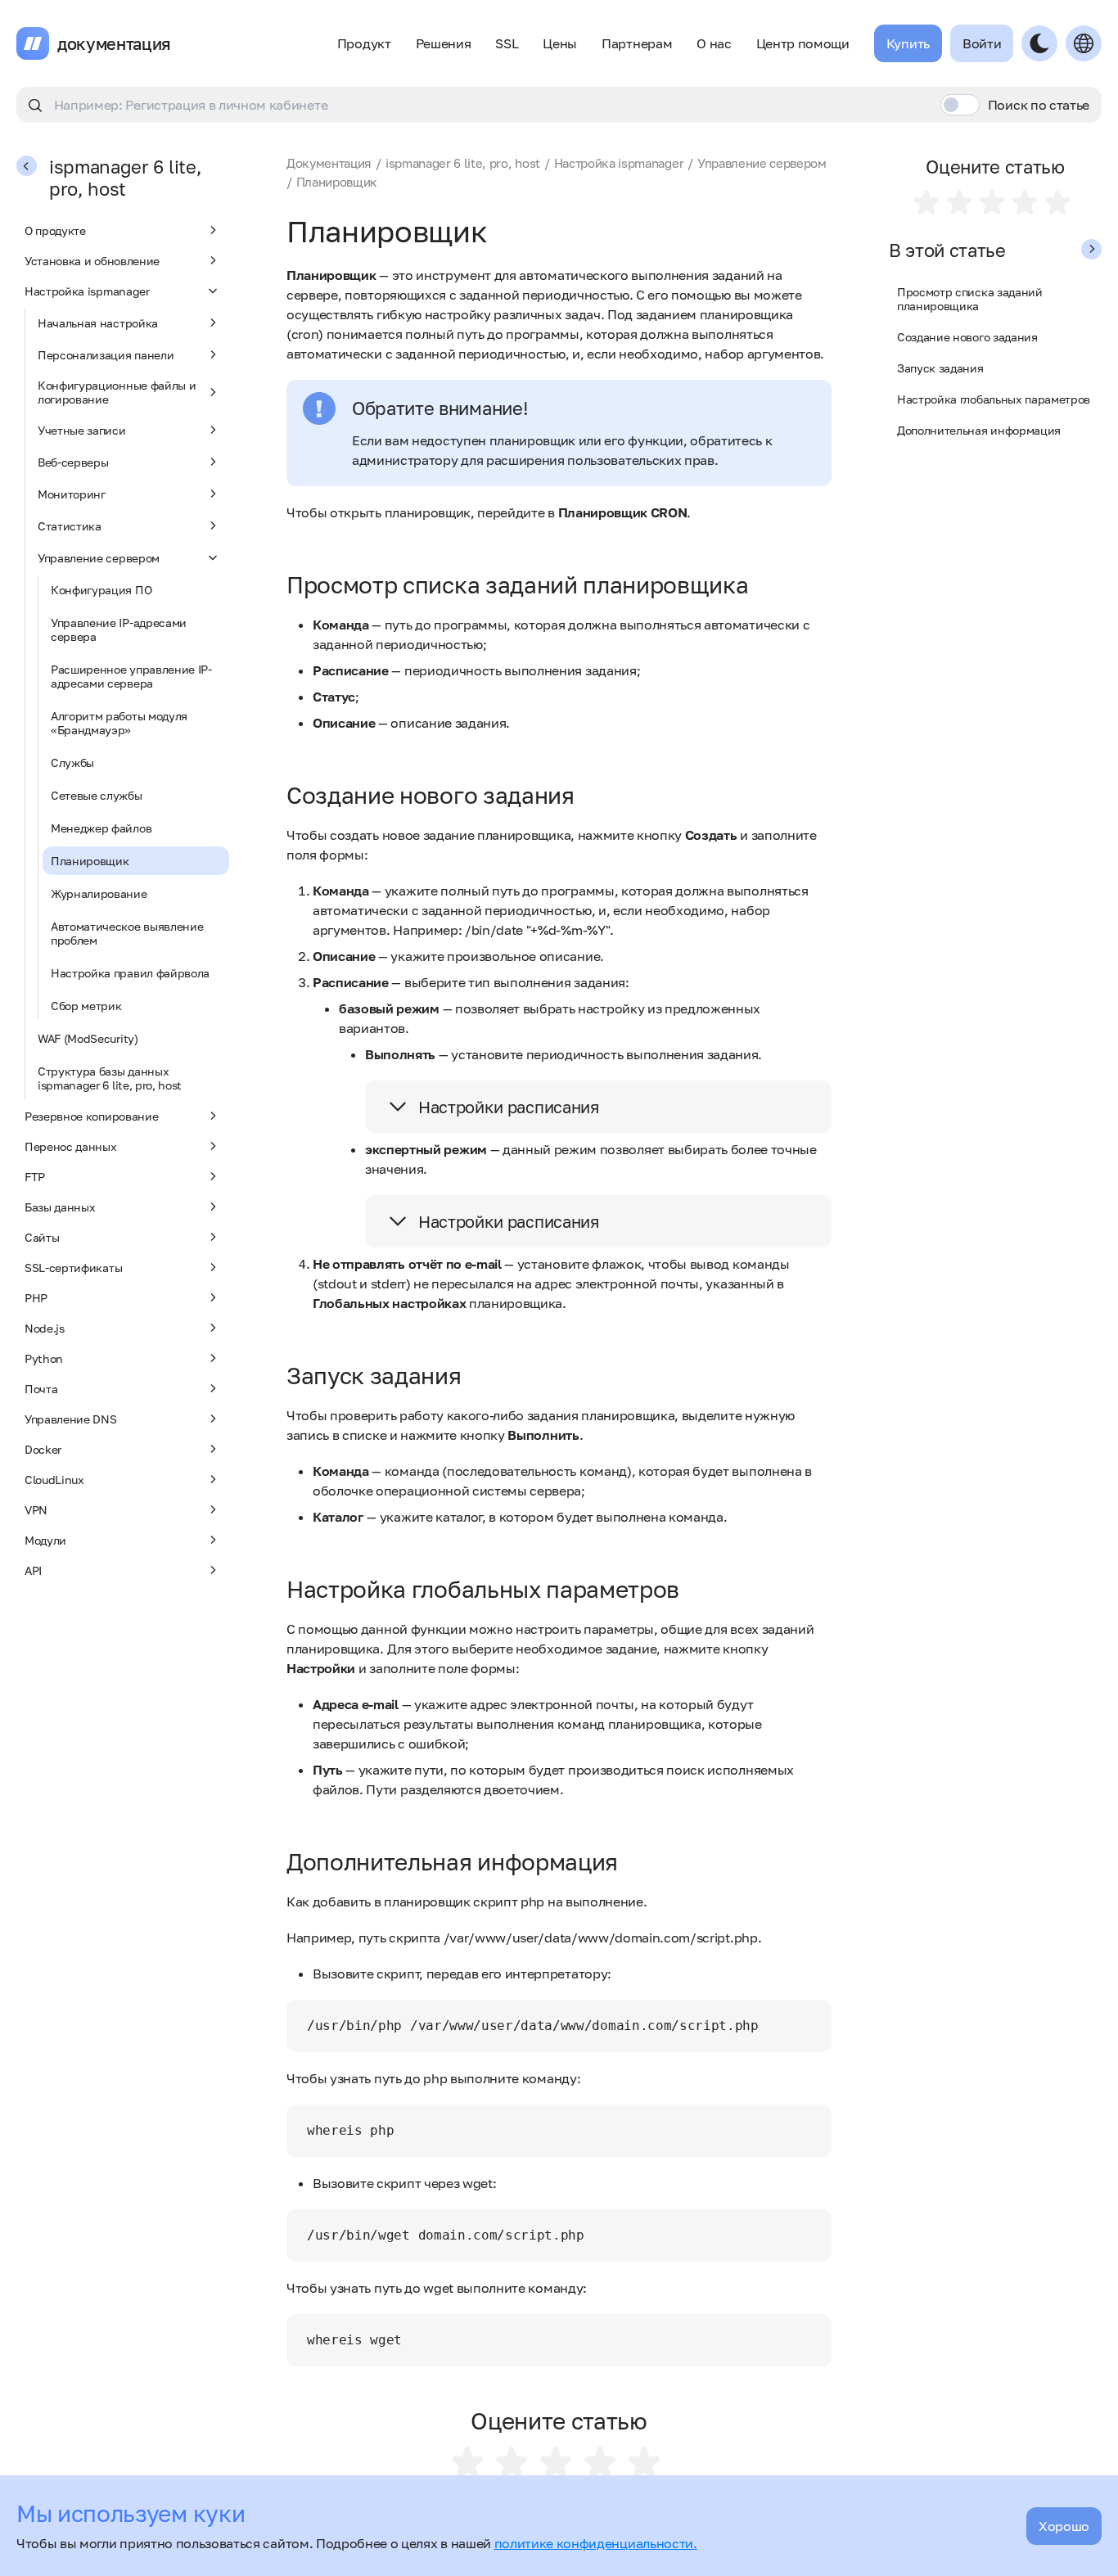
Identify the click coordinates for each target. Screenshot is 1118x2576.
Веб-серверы (73, 462)
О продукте (55, 230)
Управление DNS (71, 1419)
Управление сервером (99, 558)
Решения (444, 43)
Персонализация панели (106, 355)
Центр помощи (803, 43)
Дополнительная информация (979, 430)
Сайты (42, 1237)
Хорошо (1064, 2526)
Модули (45, 1540)
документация (114, 43)
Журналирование (99, 893)
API (33, 1570)
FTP (35, 1177)
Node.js (45, 1328)
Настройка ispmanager (87, 291)
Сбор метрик (86, 1006)
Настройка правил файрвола (130, 973)
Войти (982, 43)
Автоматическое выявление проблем (127, 933)
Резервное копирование (91, 1116)
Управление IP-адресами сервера (119, 629)
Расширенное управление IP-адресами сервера (131, 676)
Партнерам (637, 43)
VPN (36, 1510)
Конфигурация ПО (101, 590)
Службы (72, 762)
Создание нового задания (967, 337)
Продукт (364, 43)
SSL (507, 43)
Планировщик (90, 861)
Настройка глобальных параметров (994, 399)
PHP (36, 1298)
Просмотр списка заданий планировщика (970, 299)
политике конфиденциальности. (596, 2543)
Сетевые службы (97, 795)
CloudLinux (54, 1480)
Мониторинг (72, 494)
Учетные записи (82, 430)
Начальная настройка (98, 323)
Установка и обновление (92, 261)
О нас (714, 43)
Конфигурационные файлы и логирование (117, 392)
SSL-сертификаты (73, 1268)
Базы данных (60, 1207)
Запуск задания (940, 368)
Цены (560, 43)
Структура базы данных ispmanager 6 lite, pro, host (110, 1078)
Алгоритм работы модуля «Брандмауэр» (119, 723)
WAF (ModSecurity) (88, 1038)
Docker (43, 1449)
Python (44, 1358)
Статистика (70, 526)
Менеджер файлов (101, 828)
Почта (41, 1389)
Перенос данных (71, 1146)
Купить (908, 43)
